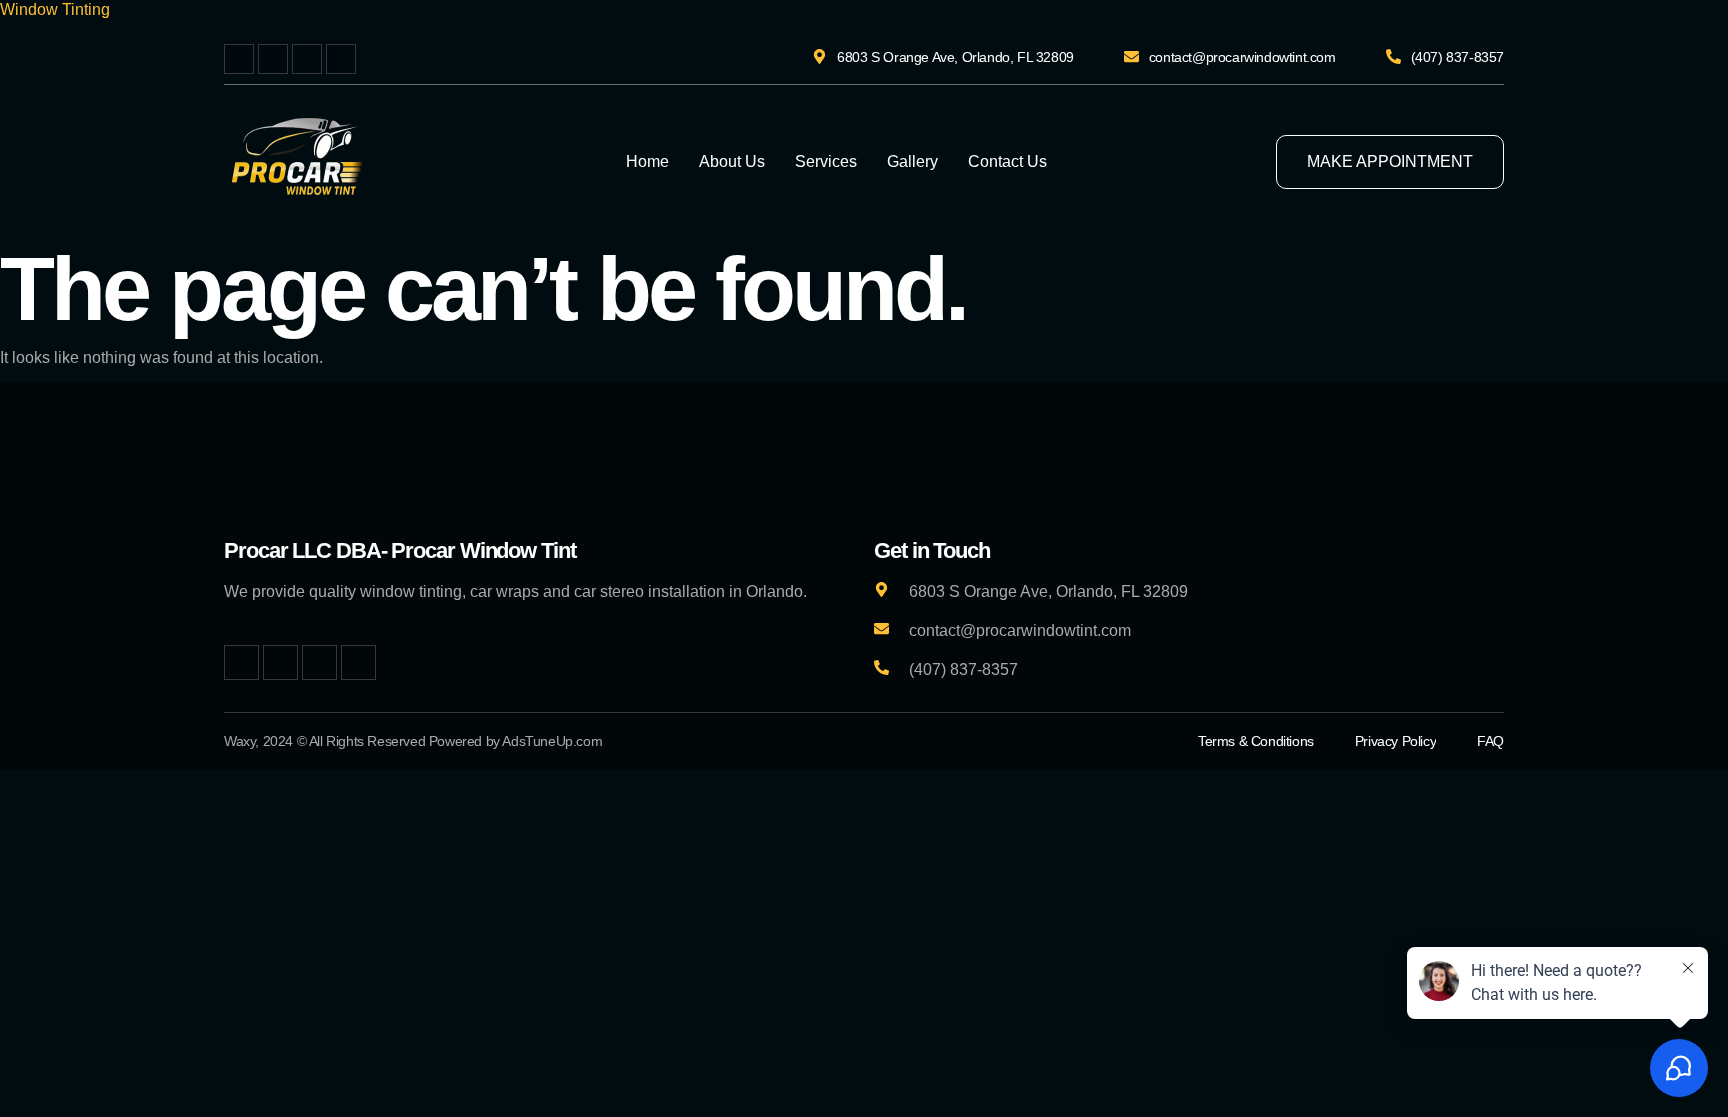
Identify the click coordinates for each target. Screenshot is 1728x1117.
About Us (732, 161)
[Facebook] (239, 59)
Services (826, 161)
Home (647, 161)
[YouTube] (341, 59)
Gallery (912, 161)
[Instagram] (307, 59)
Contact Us (1007, 161)
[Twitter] (273, 59)
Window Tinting (55, 9)
